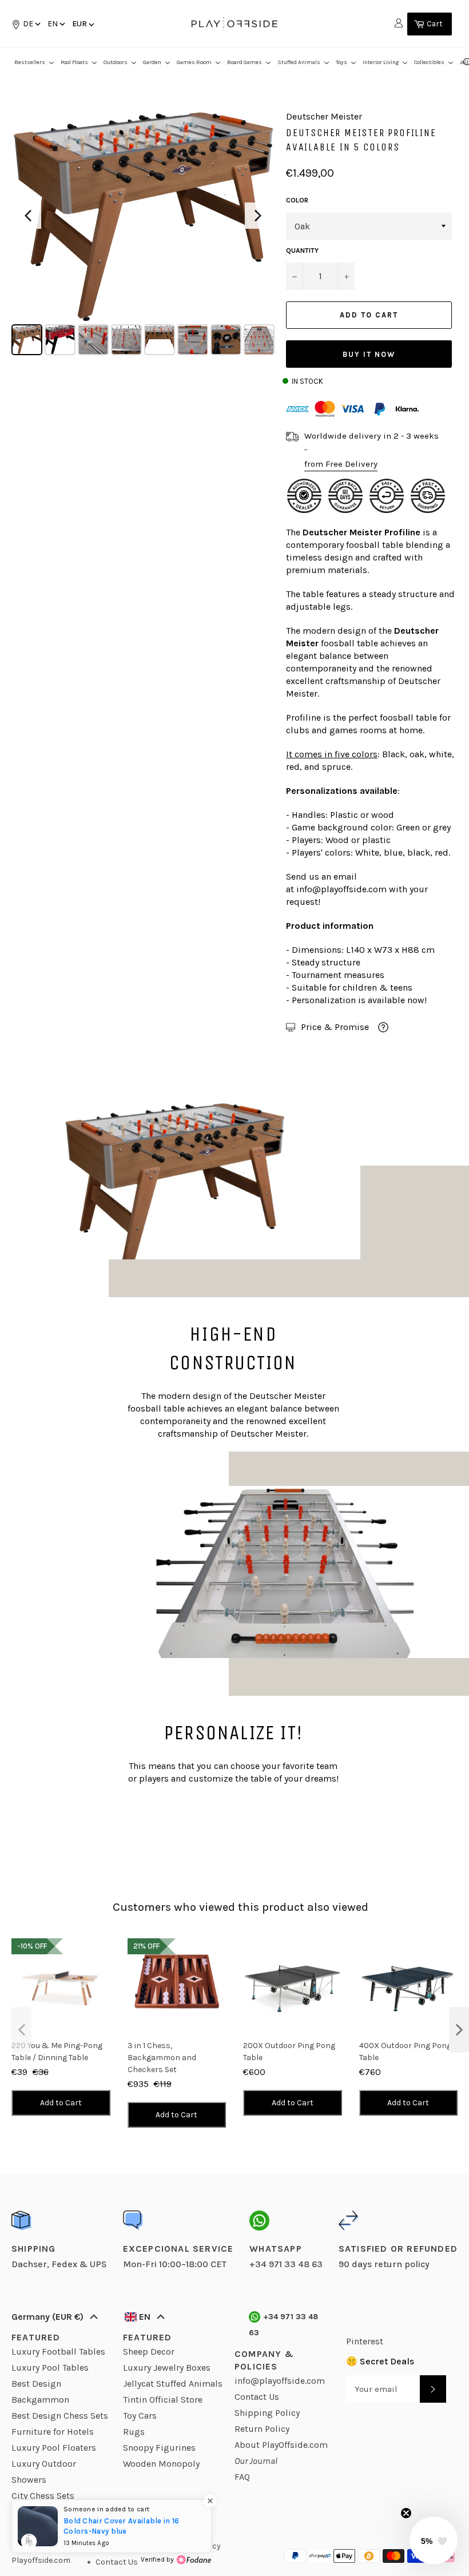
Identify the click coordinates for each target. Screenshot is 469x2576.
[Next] (258, 216)
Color (297, 200)
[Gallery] (143, 234)
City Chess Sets (43, 2496)
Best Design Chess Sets (60, 2416)
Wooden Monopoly (161, 2464)
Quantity (302, 251)
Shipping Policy (267, 2413)
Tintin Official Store (163, 2400)
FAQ (242, 2477)
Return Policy (262, 2429)
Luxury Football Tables (58, 2352)
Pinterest (365, 2341)
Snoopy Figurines (159, 2448)
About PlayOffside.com (281, 2445)
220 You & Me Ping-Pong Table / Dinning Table (57, 2052)
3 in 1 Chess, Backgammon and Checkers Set (162, 2058)
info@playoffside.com (341, 889)
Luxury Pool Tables (50, 2368)
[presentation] (21, 2030)
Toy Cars (140, 2416)
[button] (55, 24)
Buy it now (369, 354)
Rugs (134, 2432)
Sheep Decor (149, 2352)
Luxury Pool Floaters (54, 2448)
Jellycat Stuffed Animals (173, 2384)
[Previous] (28, 216)
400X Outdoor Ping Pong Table (405, 2052)
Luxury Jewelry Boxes (167, 2368)
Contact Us (257, 2397)
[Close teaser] (406, 2513)
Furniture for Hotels (53, 2432)
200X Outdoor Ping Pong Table (289, 2052)
